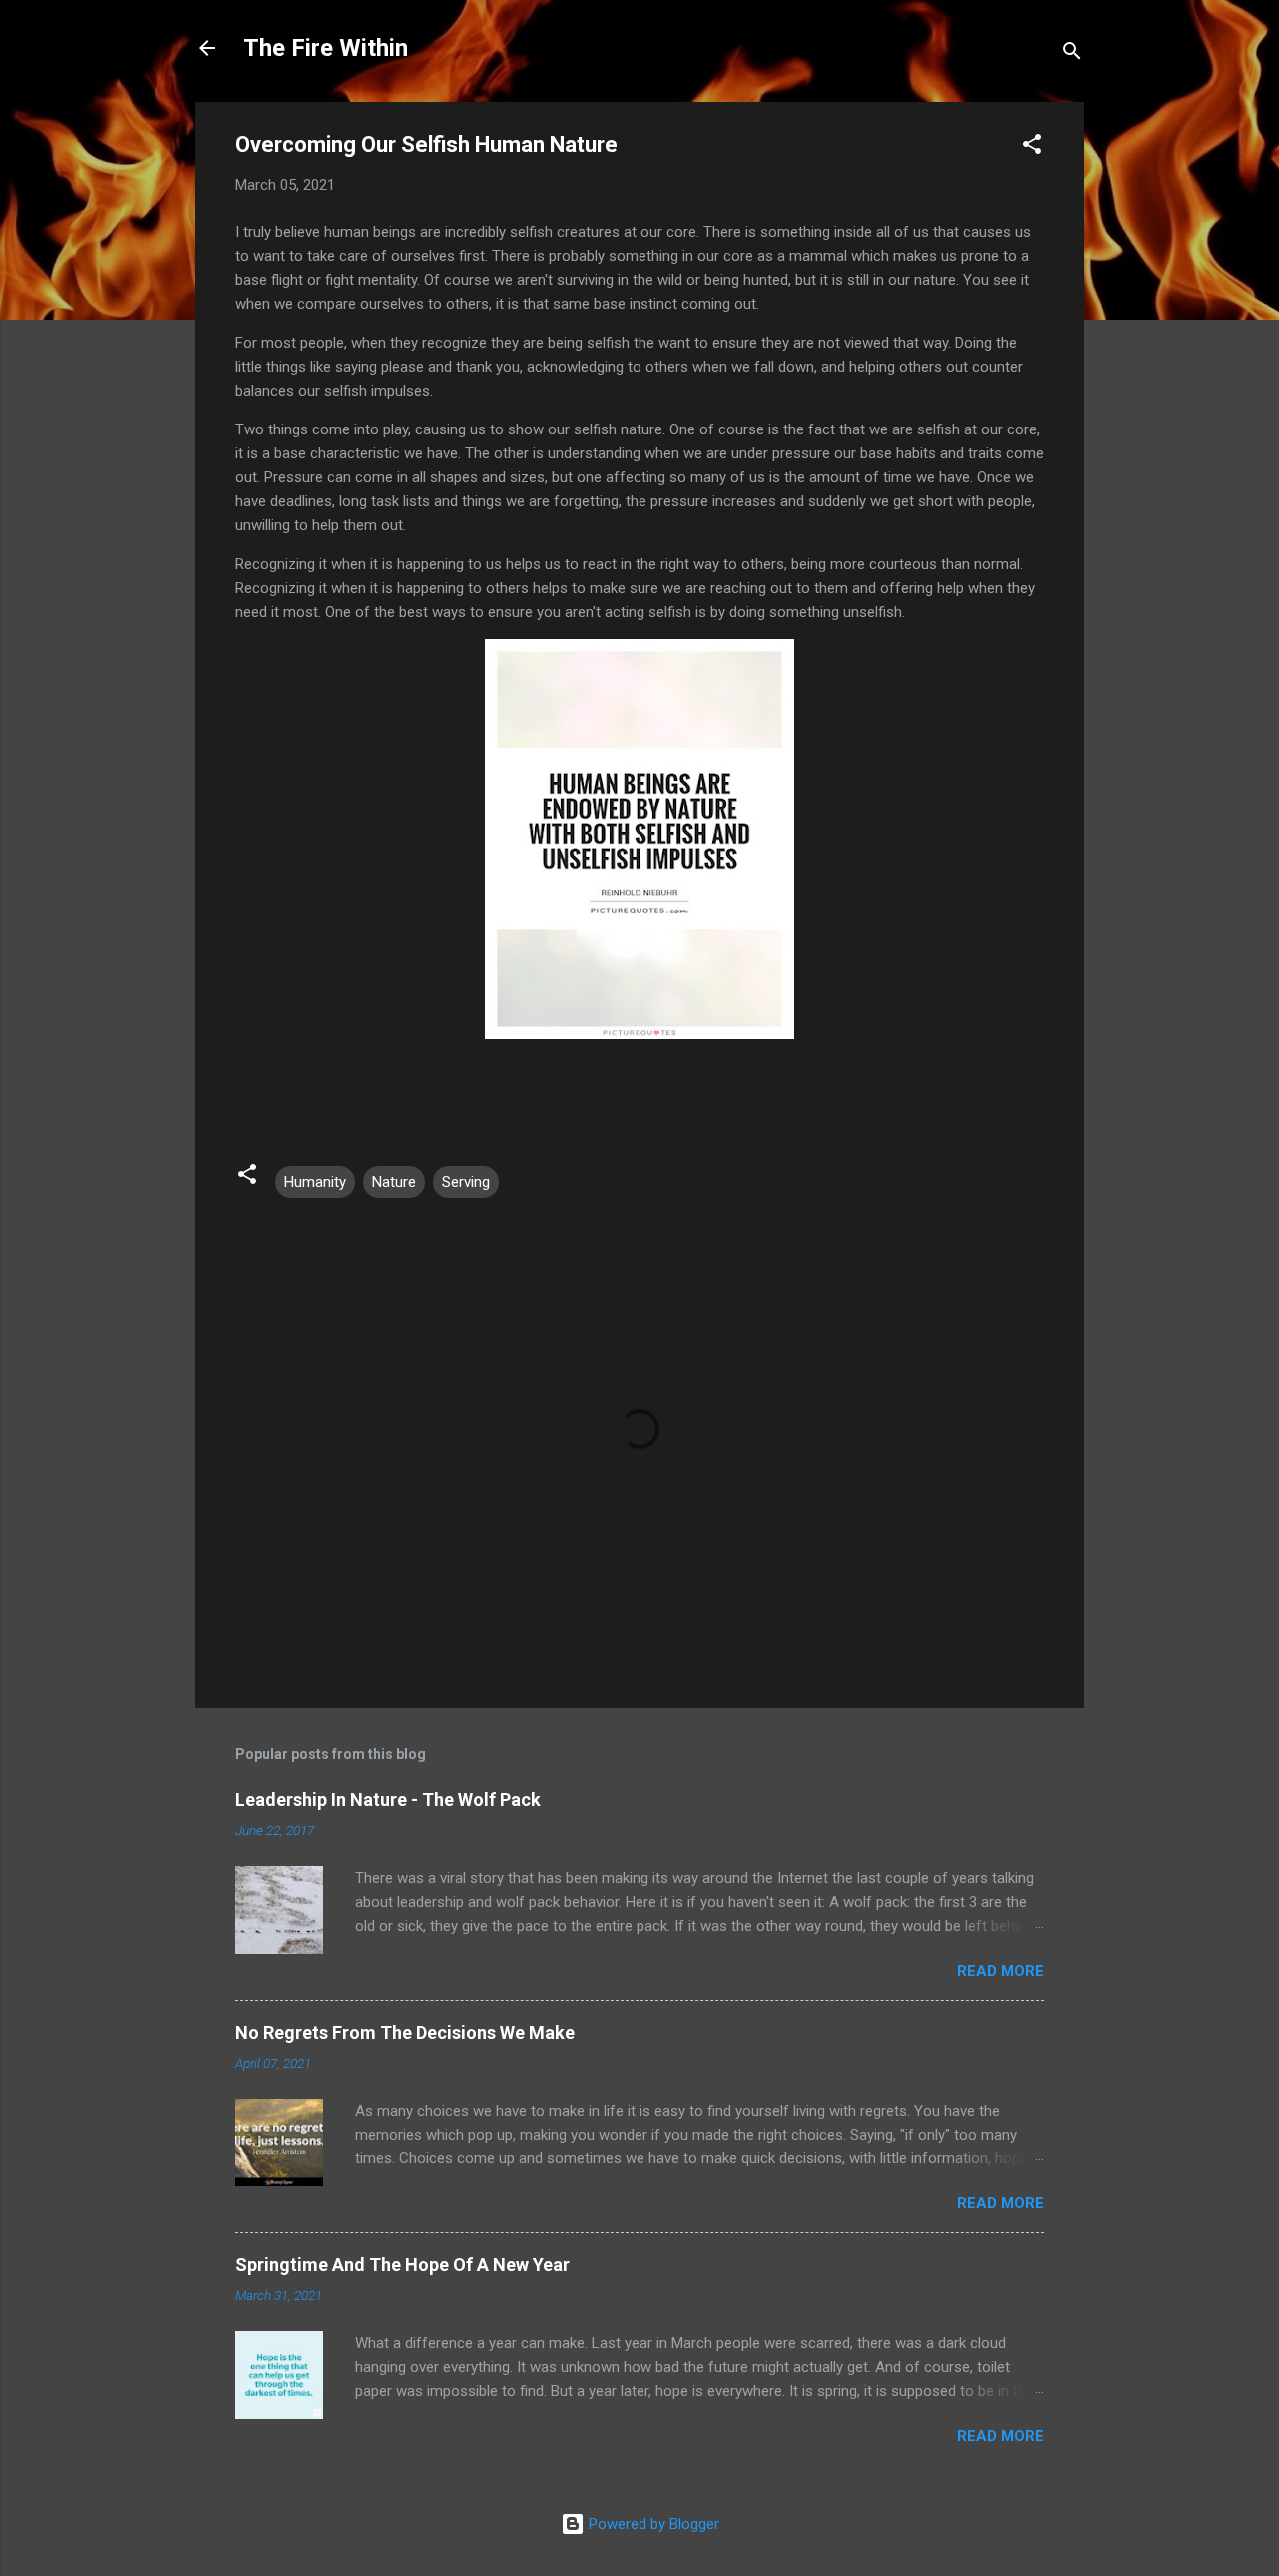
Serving (466, 1182)
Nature (394, 1182)
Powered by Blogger (652, 2524)
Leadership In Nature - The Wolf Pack (388, 1799)
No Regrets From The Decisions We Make (405, 2032)
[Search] (1072, 54)
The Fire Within (325, 48)
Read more (1001, 1971)
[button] (1032, 147)
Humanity (315, 1182)
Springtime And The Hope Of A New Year (402, 2265)
